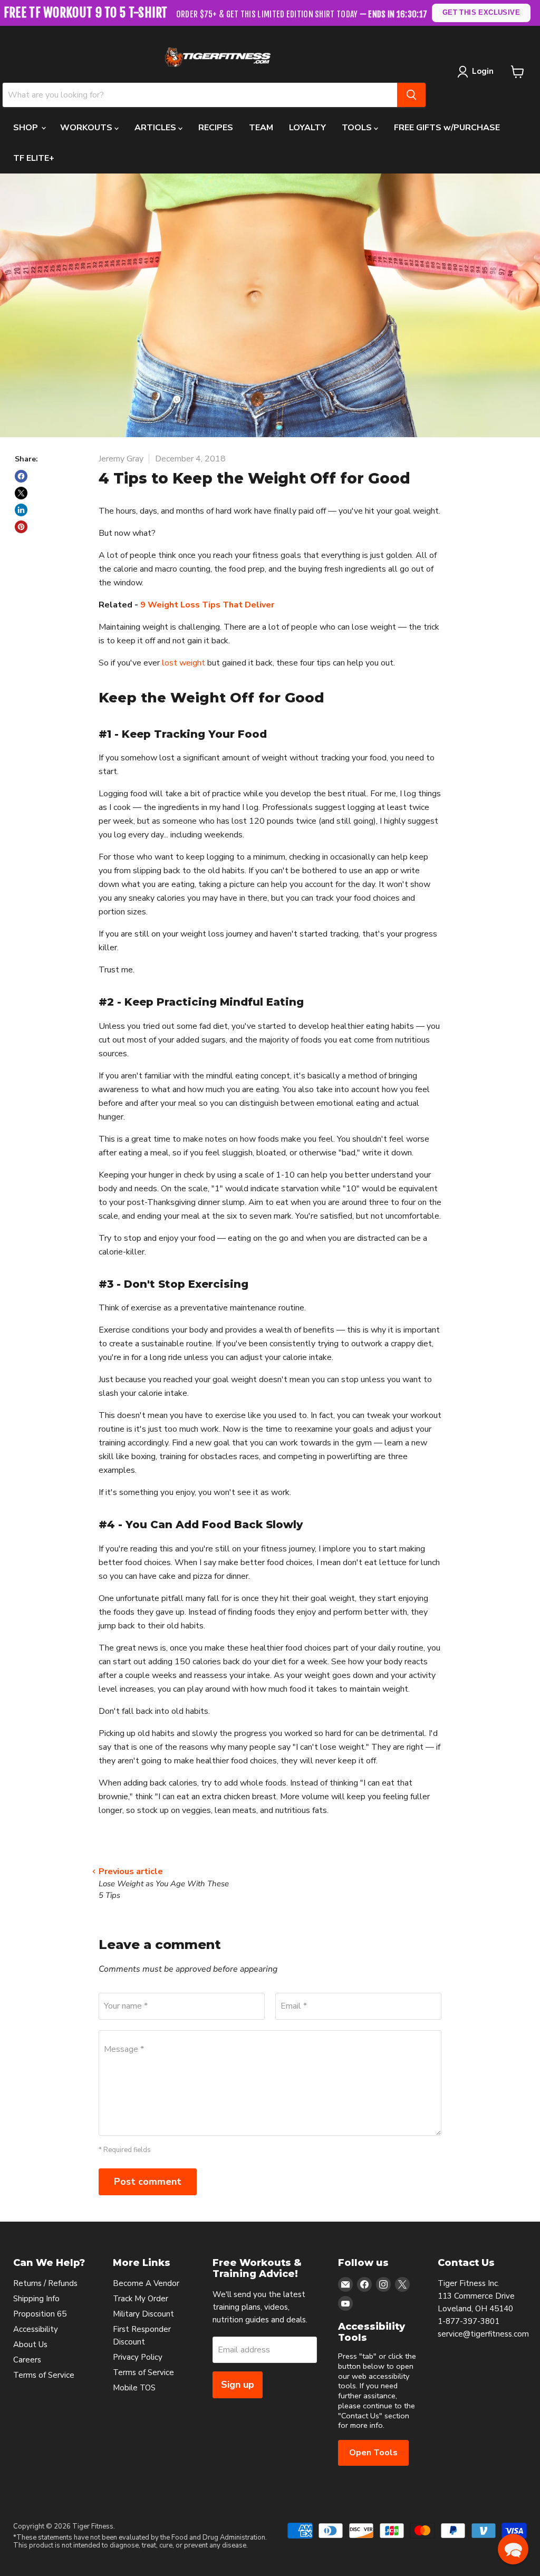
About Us (30, 2345)
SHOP (27, 128)
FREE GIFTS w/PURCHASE (447, 128)
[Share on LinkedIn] (21, 510)
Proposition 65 (40, 2314)
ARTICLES (156, 128)
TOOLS (358, 128)
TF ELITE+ (34, 158)
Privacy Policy (138, 2357)
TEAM (261, 128)
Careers (27, 2360)
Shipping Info (36, 2299)
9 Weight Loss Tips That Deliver (207, 605)
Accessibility (36, 2329)
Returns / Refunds (45, 2283)
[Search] (411, 95)
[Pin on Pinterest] (21, 527)
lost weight (184, 663)
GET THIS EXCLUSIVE (481, 12)
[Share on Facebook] (21, 476)
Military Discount (143, 2314)
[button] (513, 2549)
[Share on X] (21, 493)
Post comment (148, 2182)
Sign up (238, 2385)
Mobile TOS (134, 2388)
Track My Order (141, 2299)
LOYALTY (307, 128)
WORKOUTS (87, 128)
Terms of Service (44, 2375)
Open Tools (373, 2453)
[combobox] (200, 95)
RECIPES (216, 128)
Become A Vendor (146, 2283)
